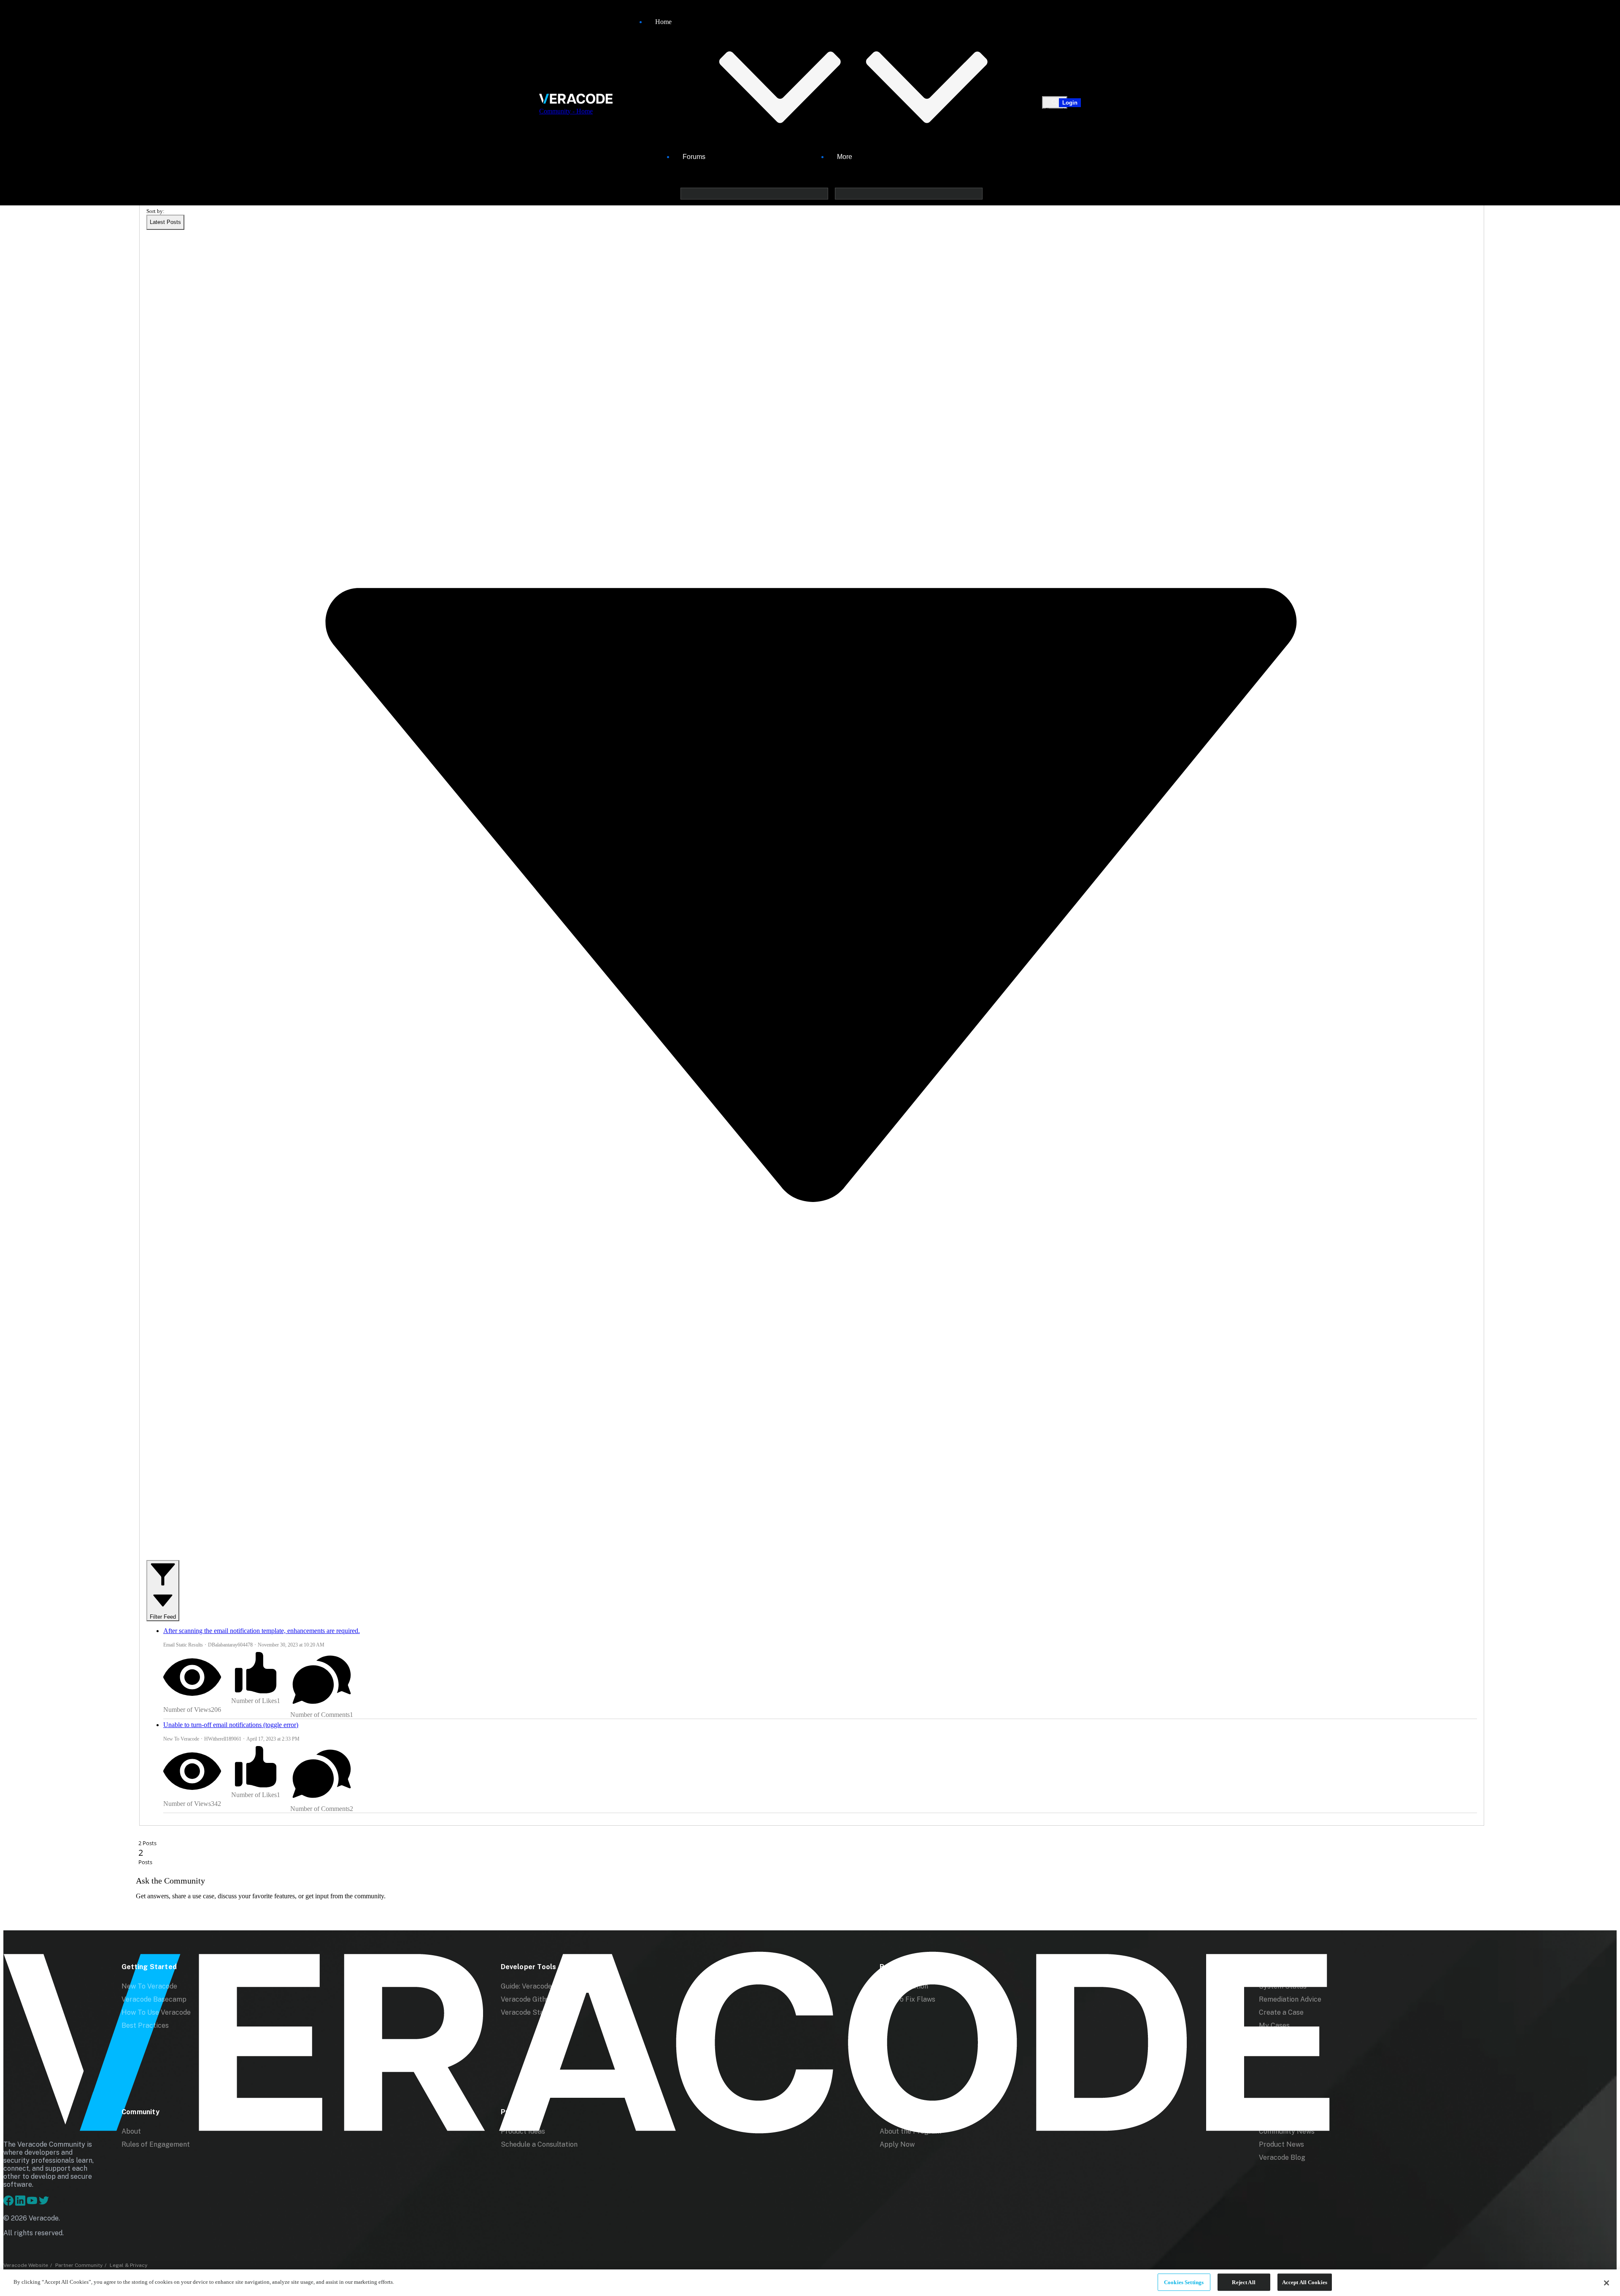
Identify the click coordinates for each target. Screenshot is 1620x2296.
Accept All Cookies (1305, 2282)
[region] (810, 2283)
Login (1070, 103)
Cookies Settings (1184, 2282)
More (845, 157)
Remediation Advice (1290, 1999)
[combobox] (165, 222)
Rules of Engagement (156, 2144)
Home (663, 22)
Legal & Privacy (128, 2265)
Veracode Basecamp (154, 1999)
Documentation (904, 1986)
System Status (1283, 1986)
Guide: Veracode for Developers (551, 1986)
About (131, 2131)
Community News (1287, 2131)
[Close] (1606, 2283)
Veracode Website (26, 2265)
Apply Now (897, 2144)
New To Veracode (149, 1986)
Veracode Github (527, 1999)
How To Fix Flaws (907, 1999)
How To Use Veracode (156, 2012)
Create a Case (1281, 2012)
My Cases (1274, 2025)
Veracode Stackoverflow (540, 2012)
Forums (694, 157)
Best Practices (145, 2025)
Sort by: (155, 211)
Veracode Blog (1282, 2157)
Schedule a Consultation (539, 2144)
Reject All (1243, 2282)
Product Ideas (523, 2131)
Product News (1281, 2144)
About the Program (910, 2131)
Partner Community (79, 2265)
